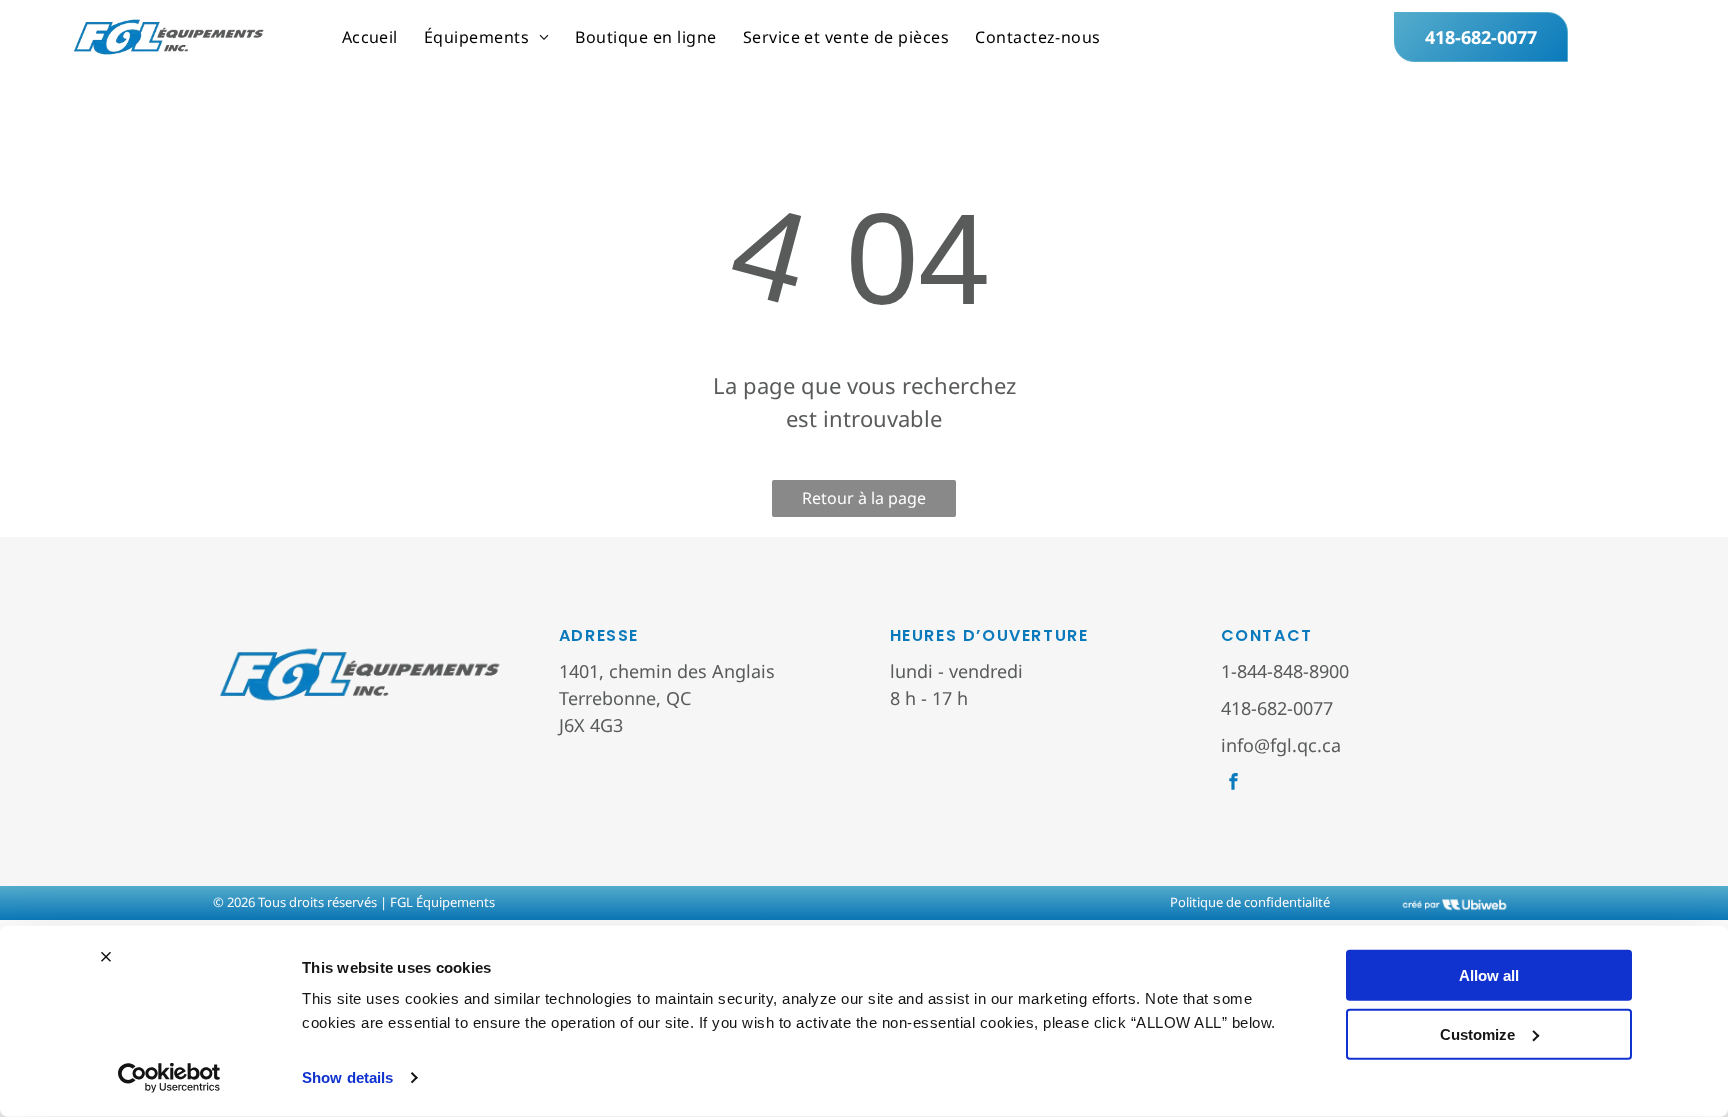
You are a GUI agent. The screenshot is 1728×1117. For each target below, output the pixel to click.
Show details (347, 1077)
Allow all (1489, 975)
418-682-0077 (1277, 708)
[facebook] (1233, 784)
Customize (1477, 1033)
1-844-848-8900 (1285, 671)
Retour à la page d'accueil (864, 502)
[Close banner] (106, 957)
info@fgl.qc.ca (1281, 745)
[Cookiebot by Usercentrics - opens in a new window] (169, 1078)
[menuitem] (370, 37)
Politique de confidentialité (1250, 902)
